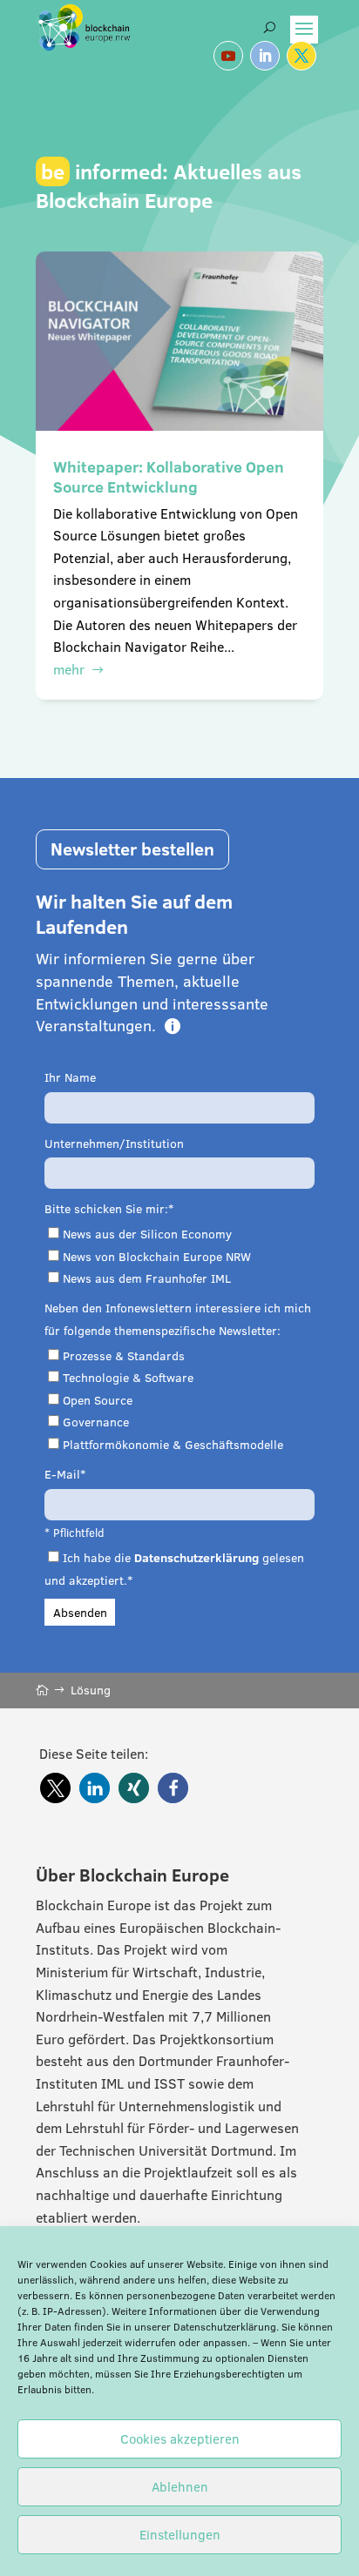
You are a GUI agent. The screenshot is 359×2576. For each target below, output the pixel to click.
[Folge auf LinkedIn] (265, 56)
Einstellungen (180, 2535)
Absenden (80, 1613)
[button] (55, 1788)
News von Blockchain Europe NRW (157, 1257)
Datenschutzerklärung (225, 2327)
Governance (96, 1422)
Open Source (98, 1400)
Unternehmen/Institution (114, 1144)
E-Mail (62, 1474)
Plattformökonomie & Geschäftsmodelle (173, 1445)
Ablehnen (180, 2487)
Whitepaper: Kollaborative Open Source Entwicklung (169, 477)
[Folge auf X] (301, 56)
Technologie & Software (128, 1378)
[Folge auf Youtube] (228, 56)
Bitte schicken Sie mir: (106, 1209)
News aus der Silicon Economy (147, 1234)
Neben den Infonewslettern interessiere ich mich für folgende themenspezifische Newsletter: (178, 1319)
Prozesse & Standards (124, 1356)
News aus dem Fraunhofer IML (147, 1278)
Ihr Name (70, 1077)
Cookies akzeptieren (180, 2439)
